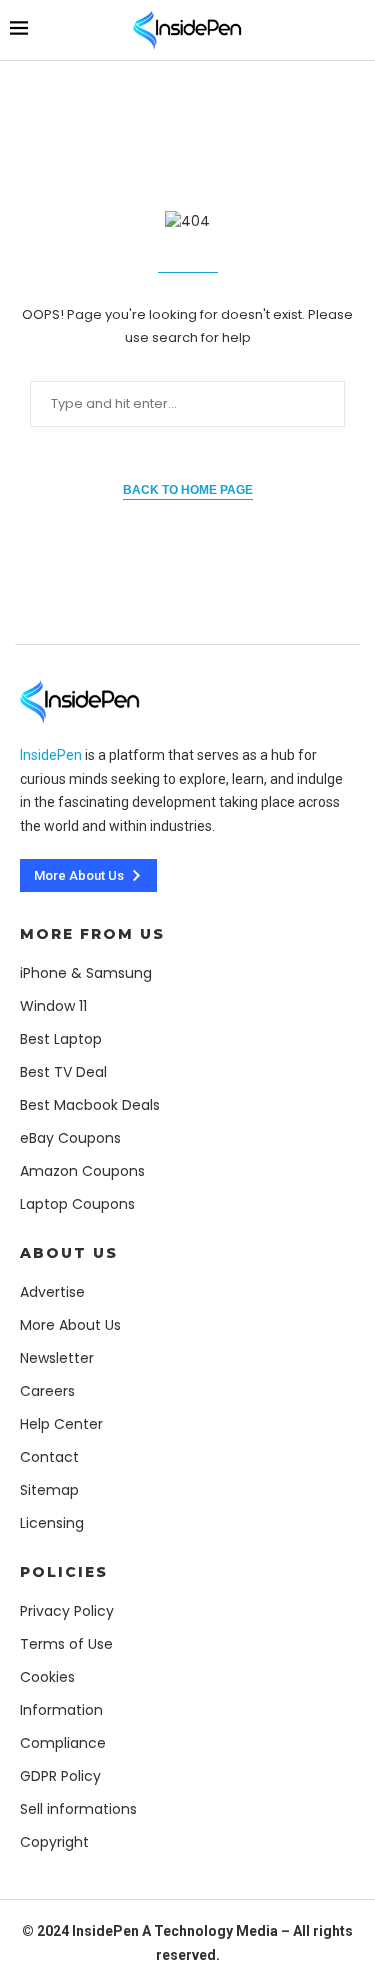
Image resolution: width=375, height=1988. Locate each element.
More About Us (70, 1325)
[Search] (355, 29)
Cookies (47, 1677)
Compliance (63, 1743)
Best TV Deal (63, 1072)
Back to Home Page (188, 490)
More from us (92, 934)
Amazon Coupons (82, 1171)
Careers (47, 1391)
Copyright (54, 1842)
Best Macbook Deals (90, 1105)
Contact (49, 1457)
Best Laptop (61, 1039)
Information (61, 1710)
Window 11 (53, 1006)
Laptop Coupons (77, 1204)
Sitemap (49, 1490)
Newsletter (57, 1358)
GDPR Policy (60, 1776)
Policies (64, 1572)
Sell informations (78, 1809)
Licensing (52, 1523)
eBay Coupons (70, 1138)
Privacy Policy (67, 1611)
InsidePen (51, 755)
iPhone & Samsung (86, 973)
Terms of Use (66, 1644)
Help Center (61, 1424)
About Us (69, 1253)
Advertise (52, 1292)
